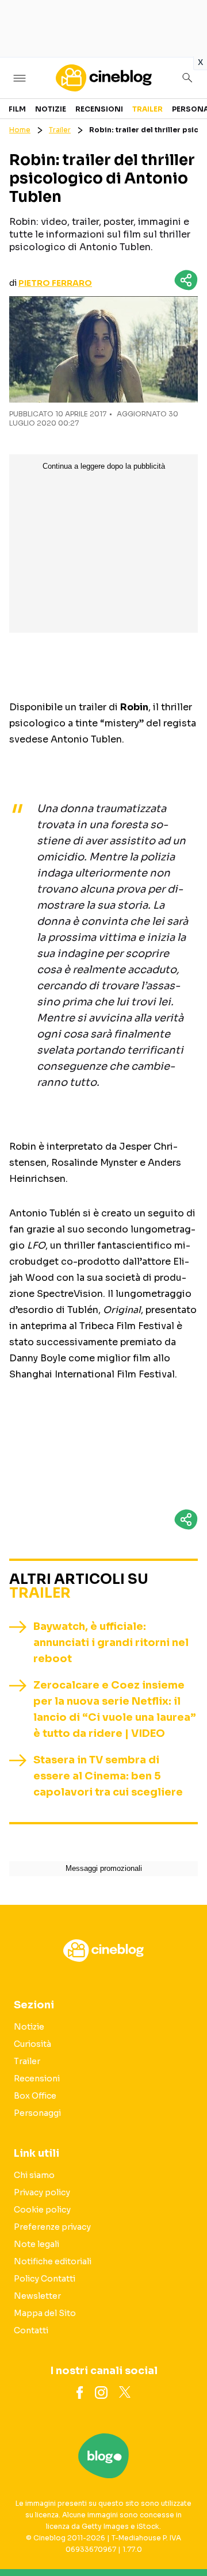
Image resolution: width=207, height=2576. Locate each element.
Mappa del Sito (45, 2313)
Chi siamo (34, 2175)
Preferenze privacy (52, 2227)
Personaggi (37, 2113)
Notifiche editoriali (53, 2261)
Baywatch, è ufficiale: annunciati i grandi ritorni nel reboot (111, 1643)
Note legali (37, 2244)
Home (20, 130)
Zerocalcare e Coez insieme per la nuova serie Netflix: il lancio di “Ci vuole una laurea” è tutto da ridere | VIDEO (115, 1709)
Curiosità (32, 2044)
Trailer (147, 109)
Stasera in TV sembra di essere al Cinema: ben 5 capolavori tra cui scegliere (108, 1776)
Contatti (31, 2330)
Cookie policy (42, 2210)
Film (17, 109)
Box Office (35, 2096)
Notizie (51, 109)
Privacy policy (42, 2192)
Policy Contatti (45, 2279)
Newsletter (37, 2296)
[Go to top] (184, 2538)
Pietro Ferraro (55, 283)
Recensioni (99, 109)
